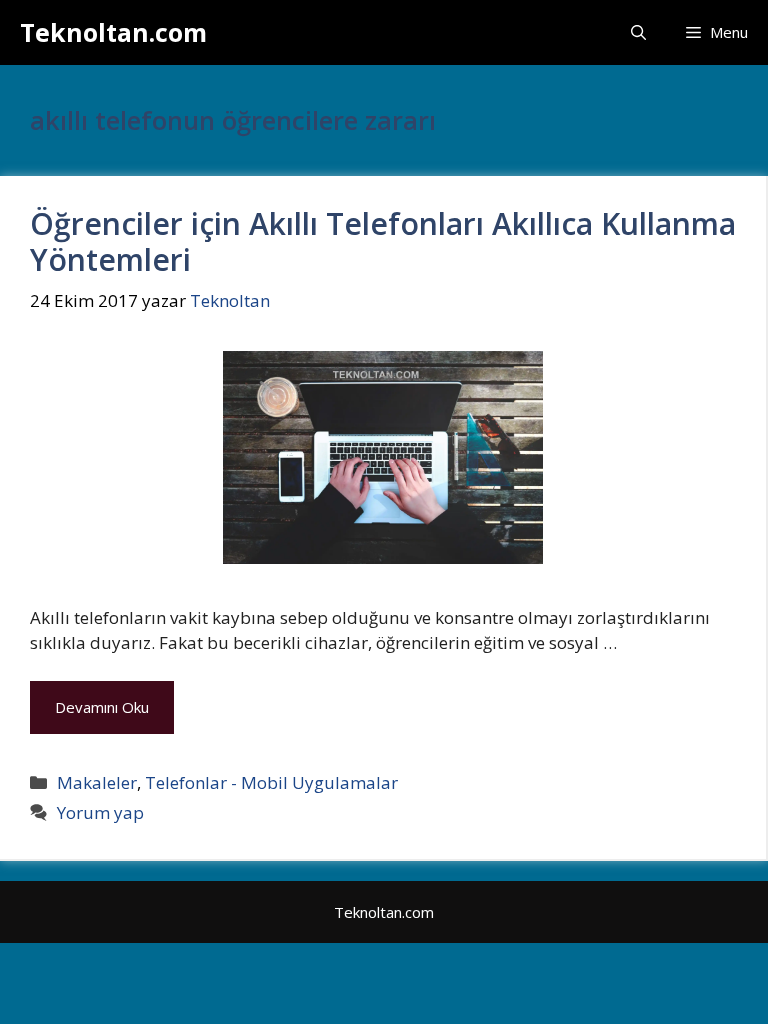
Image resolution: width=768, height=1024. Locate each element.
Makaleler (97, 782)
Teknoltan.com (113, 32)
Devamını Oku (102, 707)
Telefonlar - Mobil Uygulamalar (271, 782)
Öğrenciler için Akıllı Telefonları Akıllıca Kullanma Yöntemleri (383, 241)
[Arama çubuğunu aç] (638, 32)
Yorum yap (100, 812)
